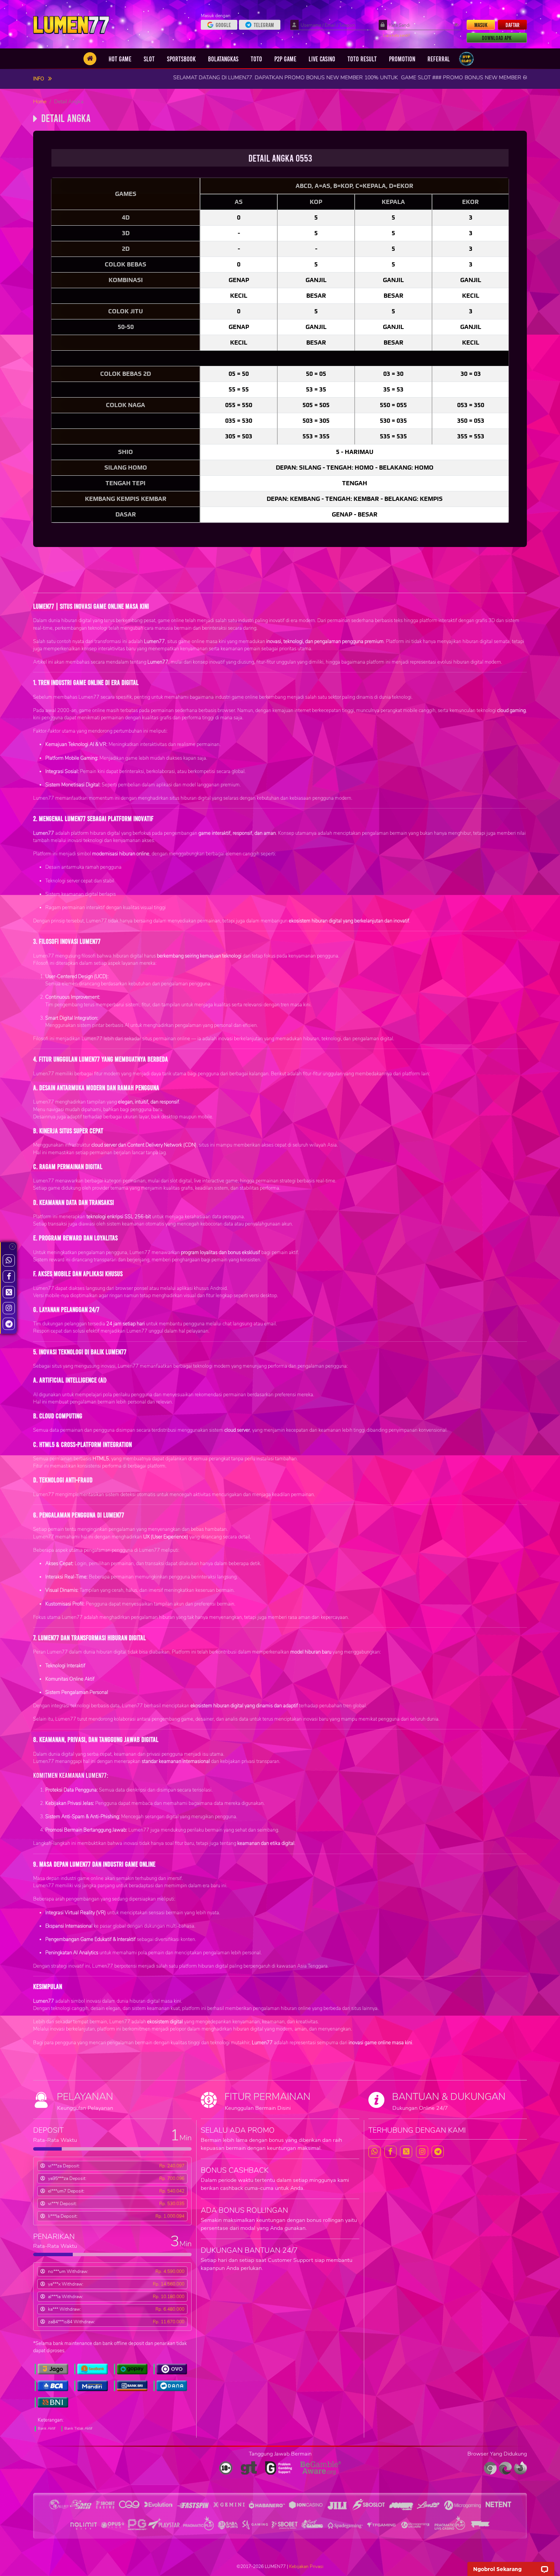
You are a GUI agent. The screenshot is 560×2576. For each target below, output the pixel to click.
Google (223, 25)
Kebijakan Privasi (306, 2566)
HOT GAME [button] (120, 59)
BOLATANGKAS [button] (223, 59)
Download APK (497, 38)
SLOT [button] (149, 59)
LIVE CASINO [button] (322, 59)
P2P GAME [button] (285, 59)
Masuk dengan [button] (216, 16)
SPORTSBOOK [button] (181, 59)
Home (40, 102)
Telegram (264, 25)
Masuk (481, 25)
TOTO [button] (256, 59)
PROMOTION (402, 59)
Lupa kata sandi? (397, 35)
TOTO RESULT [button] (362, 59)
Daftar (513, 25)
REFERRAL (439, 59)
